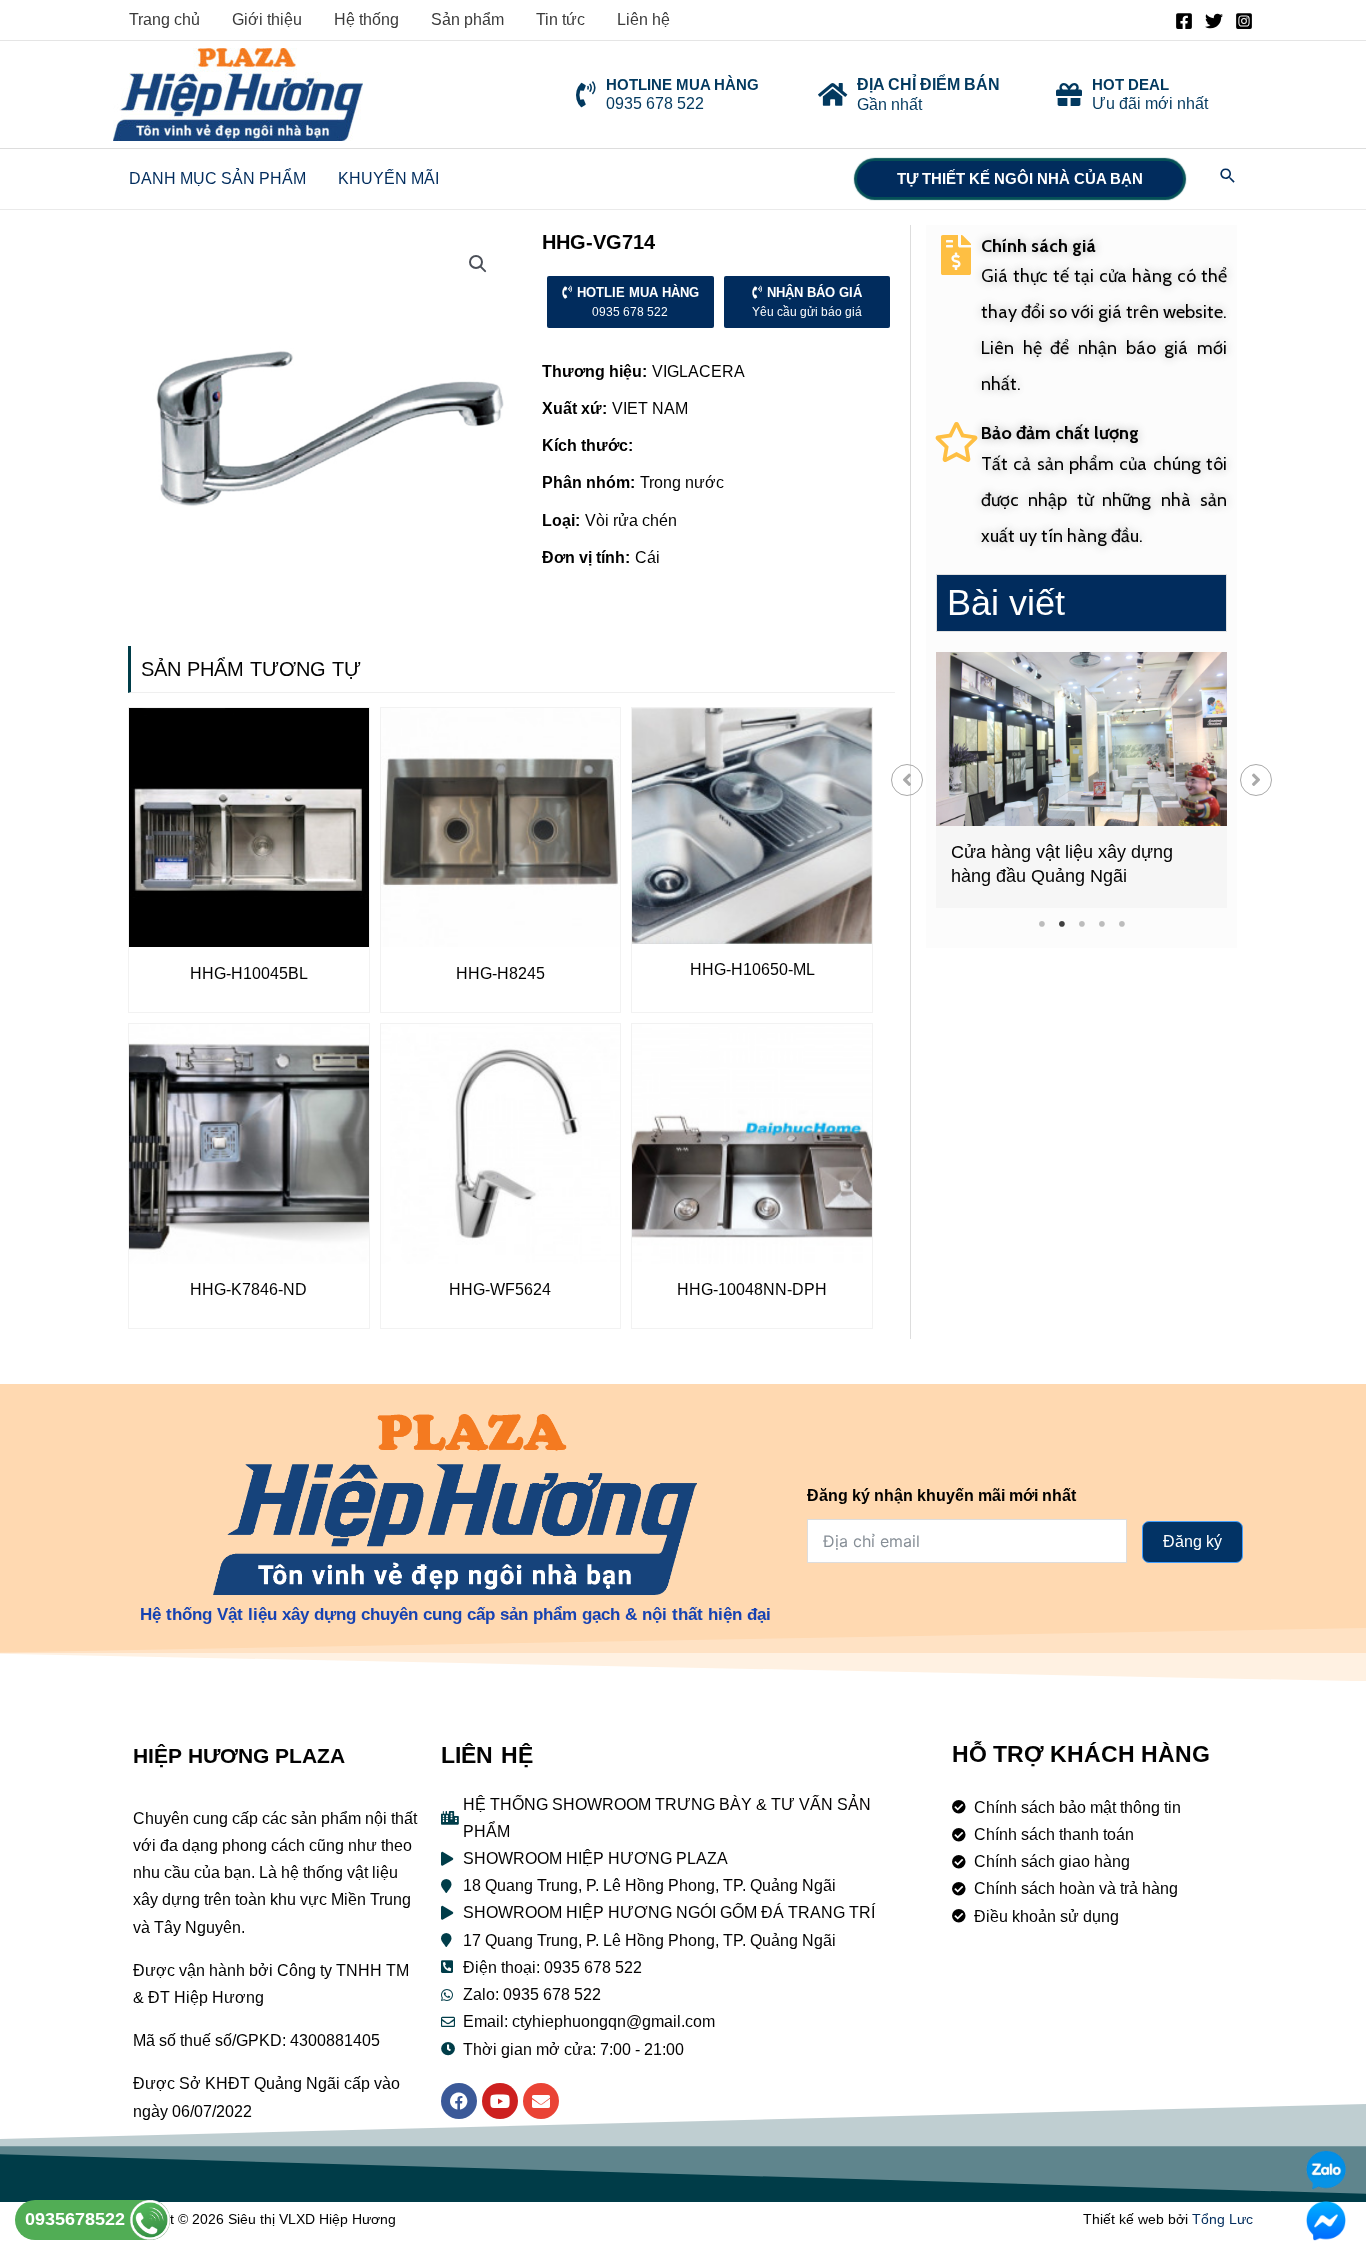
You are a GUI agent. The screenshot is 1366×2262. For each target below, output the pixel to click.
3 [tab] (1081, 923)
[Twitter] (1214, 21)
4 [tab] (1101, 923)
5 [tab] (1121, 923)
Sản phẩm (467, 19)
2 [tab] (1061, 923)
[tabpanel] (1081, 780)
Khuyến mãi (388, 178)
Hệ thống (366, 19)
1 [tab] (1041, 923)
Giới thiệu (267, 19)
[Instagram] (1244, 21)
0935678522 (77, 2219)
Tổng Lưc (1222, 2219)
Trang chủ (164, 19)
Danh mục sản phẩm (217, 178)
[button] (907, 780)
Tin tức (560, 19)
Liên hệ (643, 19)
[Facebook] (1184, 21)
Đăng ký (1192, 1541)
